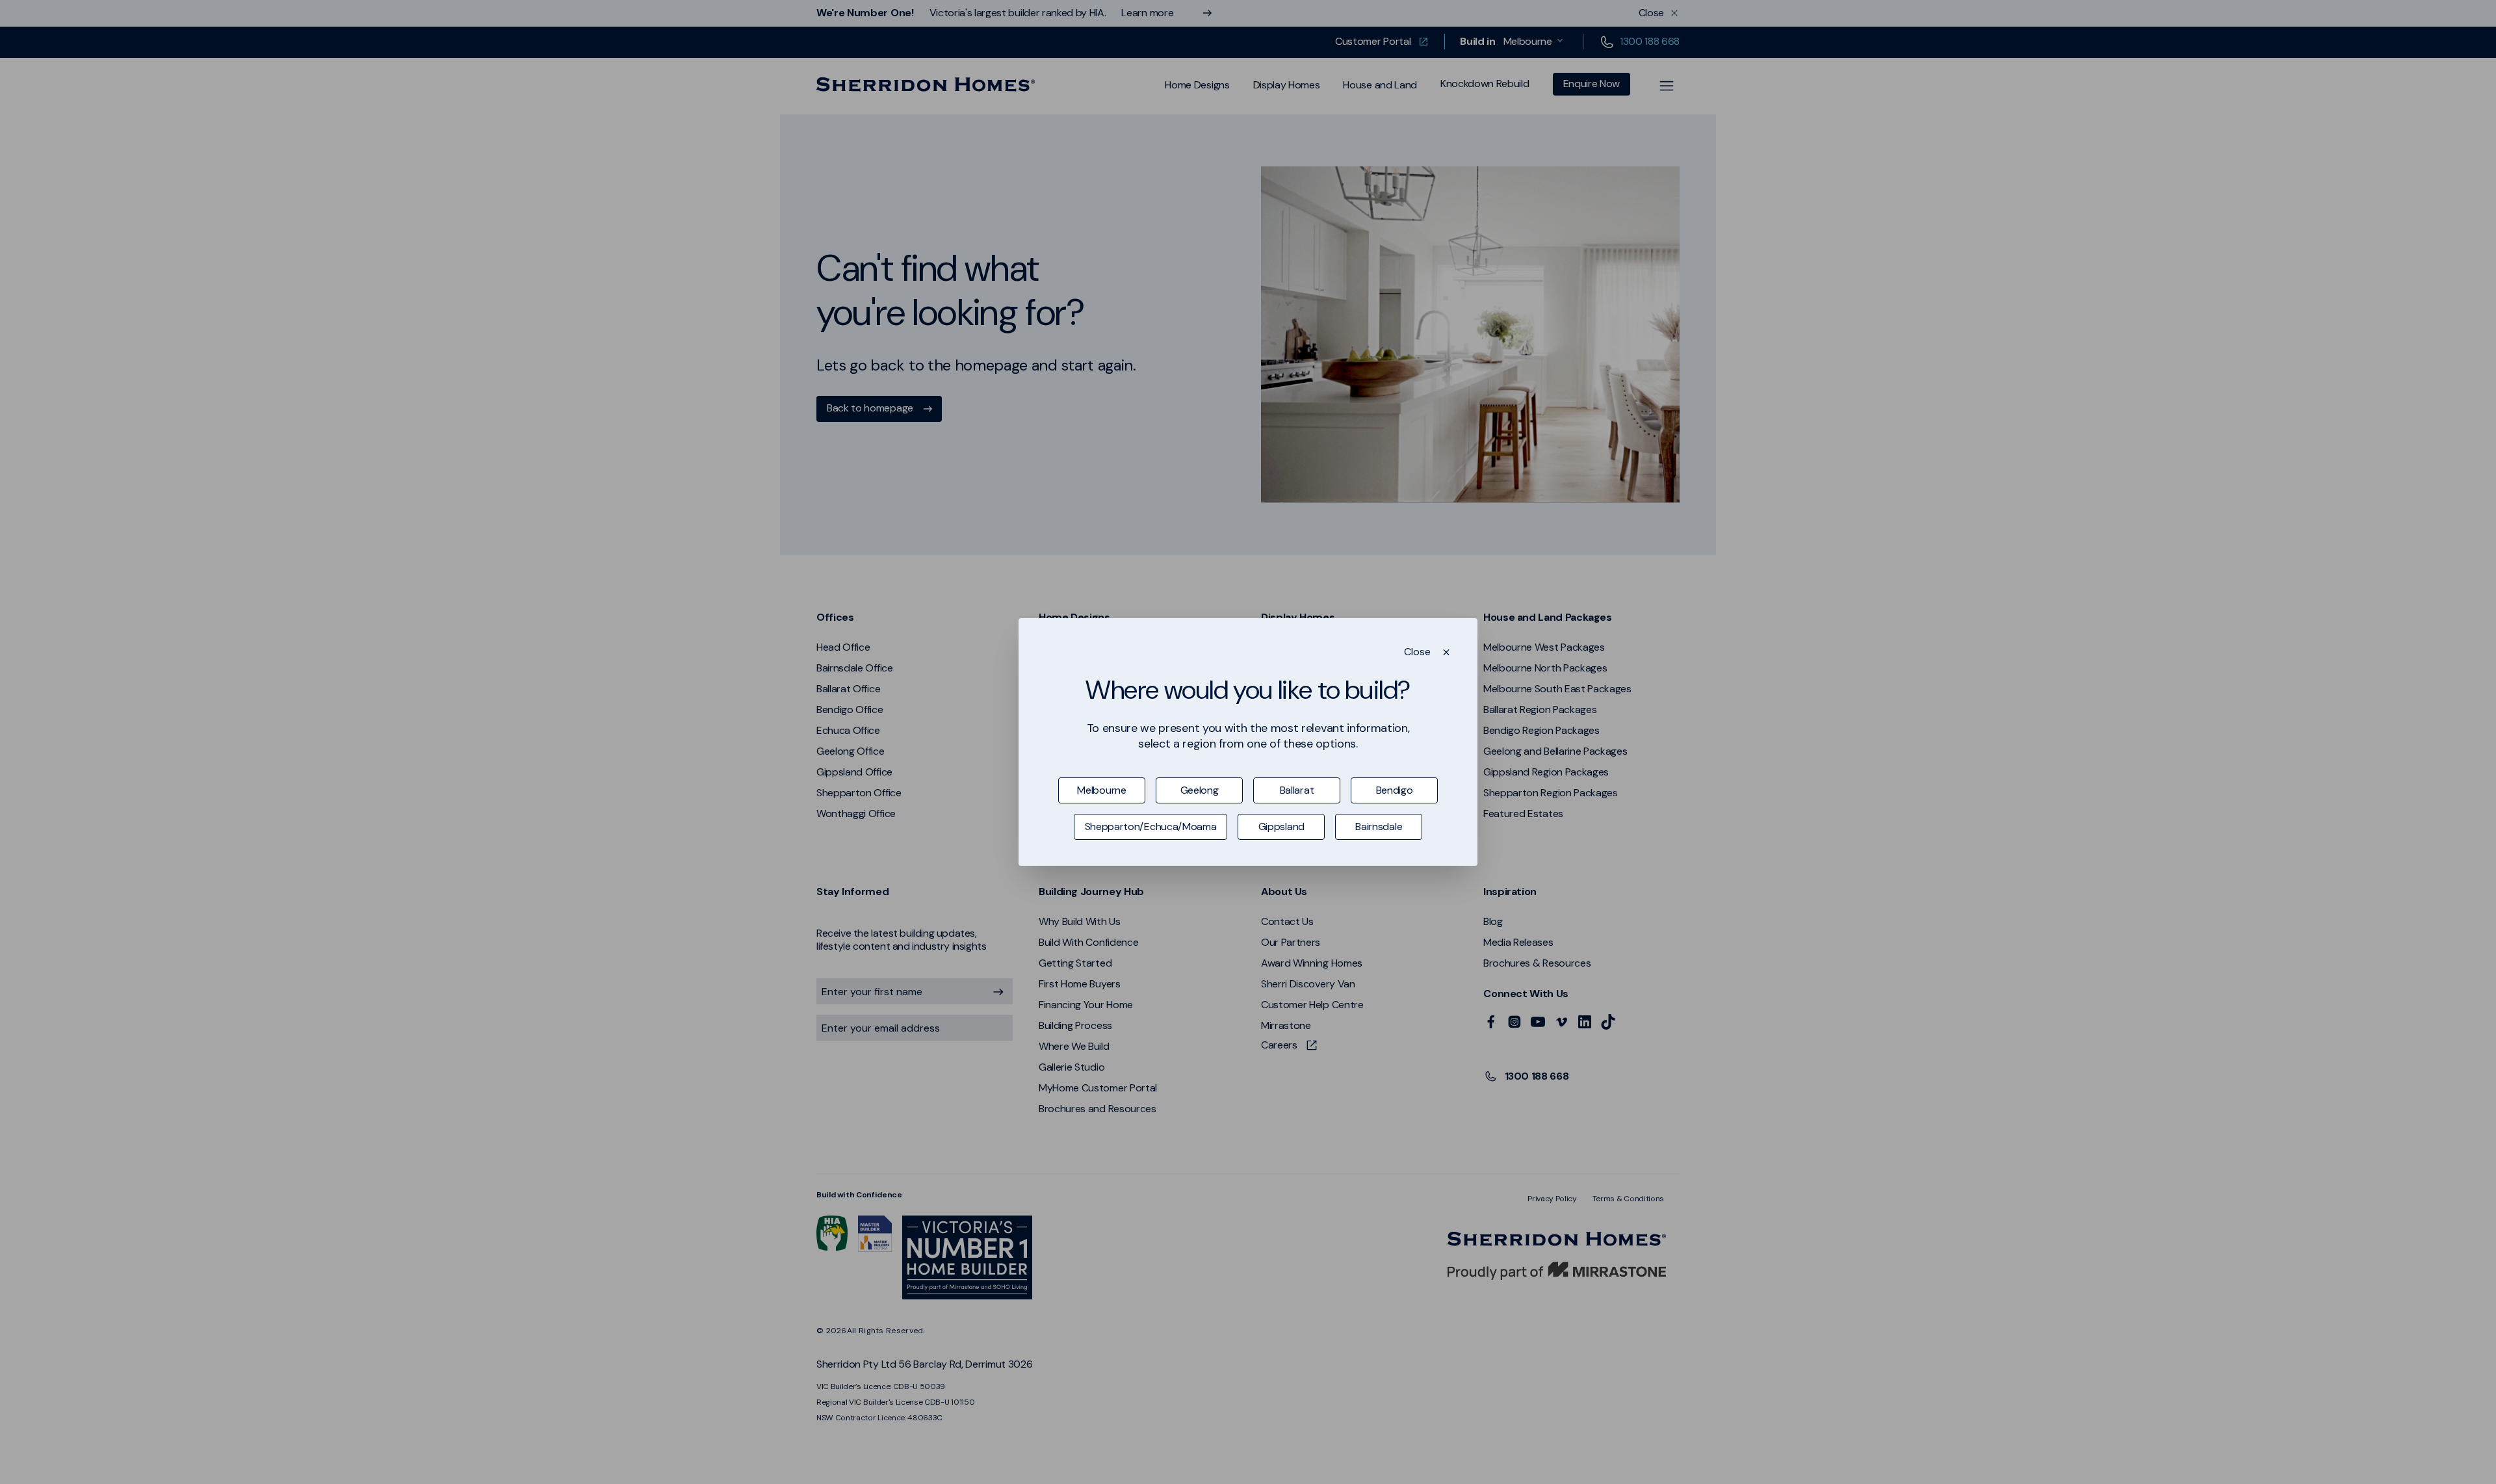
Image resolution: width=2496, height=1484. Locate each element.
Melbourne (1101, 790)
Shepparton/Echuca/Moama (1151, 827)
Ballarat (1297, 790)
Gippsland (1281, 827)
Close (1417, 652)
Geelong (1200, 790)
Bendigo (1395, 790)
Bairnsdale (1379, 827)
